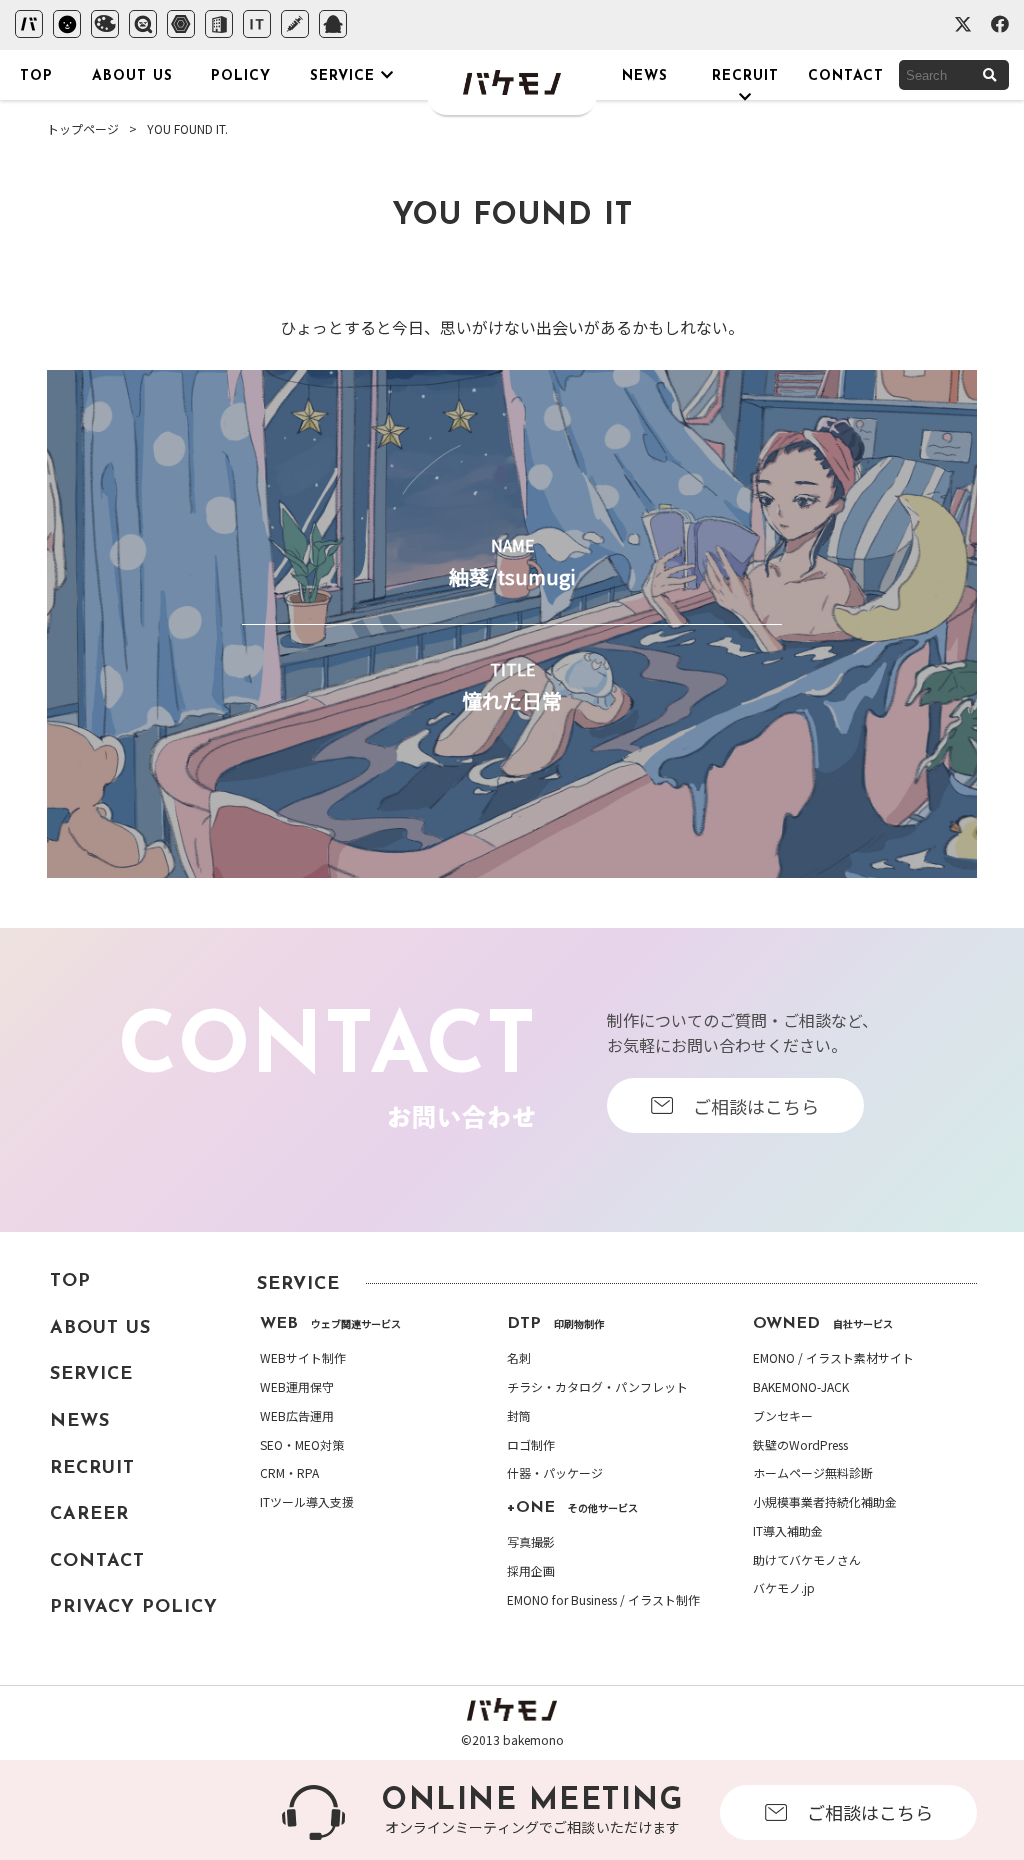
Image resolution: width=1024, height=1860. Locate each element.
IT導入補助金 (788, 1531)
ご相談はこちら (870, 1812)
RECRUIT (92, 1469)
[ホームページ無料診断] (295, 24)
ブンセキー (783, 1416)
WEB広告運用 (297, 1416)
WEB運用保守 (297, 1387)
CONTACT (97, 1562)
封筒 (519, 1416)
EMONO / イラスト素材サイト (833, 1358)
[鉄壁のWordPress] (181, 24)
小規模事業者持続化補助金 (825, 1502)
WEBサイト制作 (303, 1358)
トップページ (83, 128)
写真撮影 (531, 1542)
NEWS (80, 1422)
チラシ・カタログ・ (597, 1387)
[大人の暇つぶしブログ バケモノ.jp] (333, 24)
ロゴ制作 (531, 1445)
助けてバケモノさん (807, 1560)
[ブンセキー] (143, 24)
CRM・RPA (289, 1473)
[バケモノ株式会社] (29, 24)
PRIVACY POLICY (134, 1608)
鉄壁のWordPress (800, 1445)
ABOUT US (100, 1329)
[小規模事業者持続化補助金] (219, 24)
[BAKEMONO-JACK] (105, 24)
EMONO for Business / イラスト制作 (603, 1600)
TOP (70, 1282)
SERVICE (91, 1375)
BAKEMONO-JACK (801, 1387)
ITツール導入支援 (307, 1502)
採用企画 (531, 1571)
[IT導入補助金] (257, 24)
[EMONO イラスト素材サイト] (67, 24)
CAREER (89, 1515)
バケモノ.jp (784, 1588)
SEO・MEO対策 (302, 1445)
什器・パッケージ (555, 1473)
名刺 (519, 1358)
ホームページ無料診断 (813, 1473)
